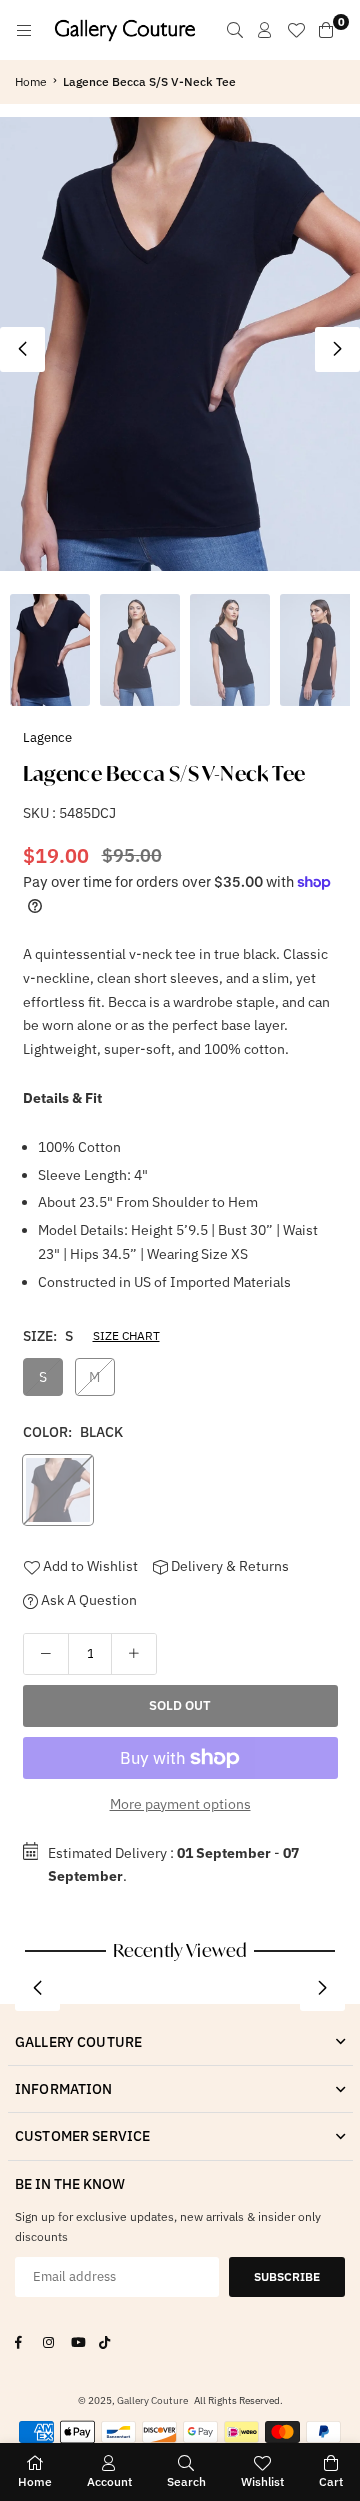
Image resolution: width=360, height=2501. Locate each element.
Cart (331, 2481)
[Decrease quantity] (46, 1654)
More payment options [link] (180, 1804)
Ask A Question (87, 1600)
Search (186, 2481)
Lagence (47, 737)
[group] (180, 343)
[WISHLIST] (296, 30)
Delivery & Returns (228, 1566)
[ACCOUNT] (265, 30)
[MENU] (24, 30)
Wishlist (262, 2481)
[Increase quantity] (134, 1654)
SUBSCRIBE (287, 2276)
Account (109, 2481)
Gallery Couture (152, 2400)
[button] (337, 349)
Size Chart (126, 1335)
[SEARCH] (235, 30)
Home (31, 81)
